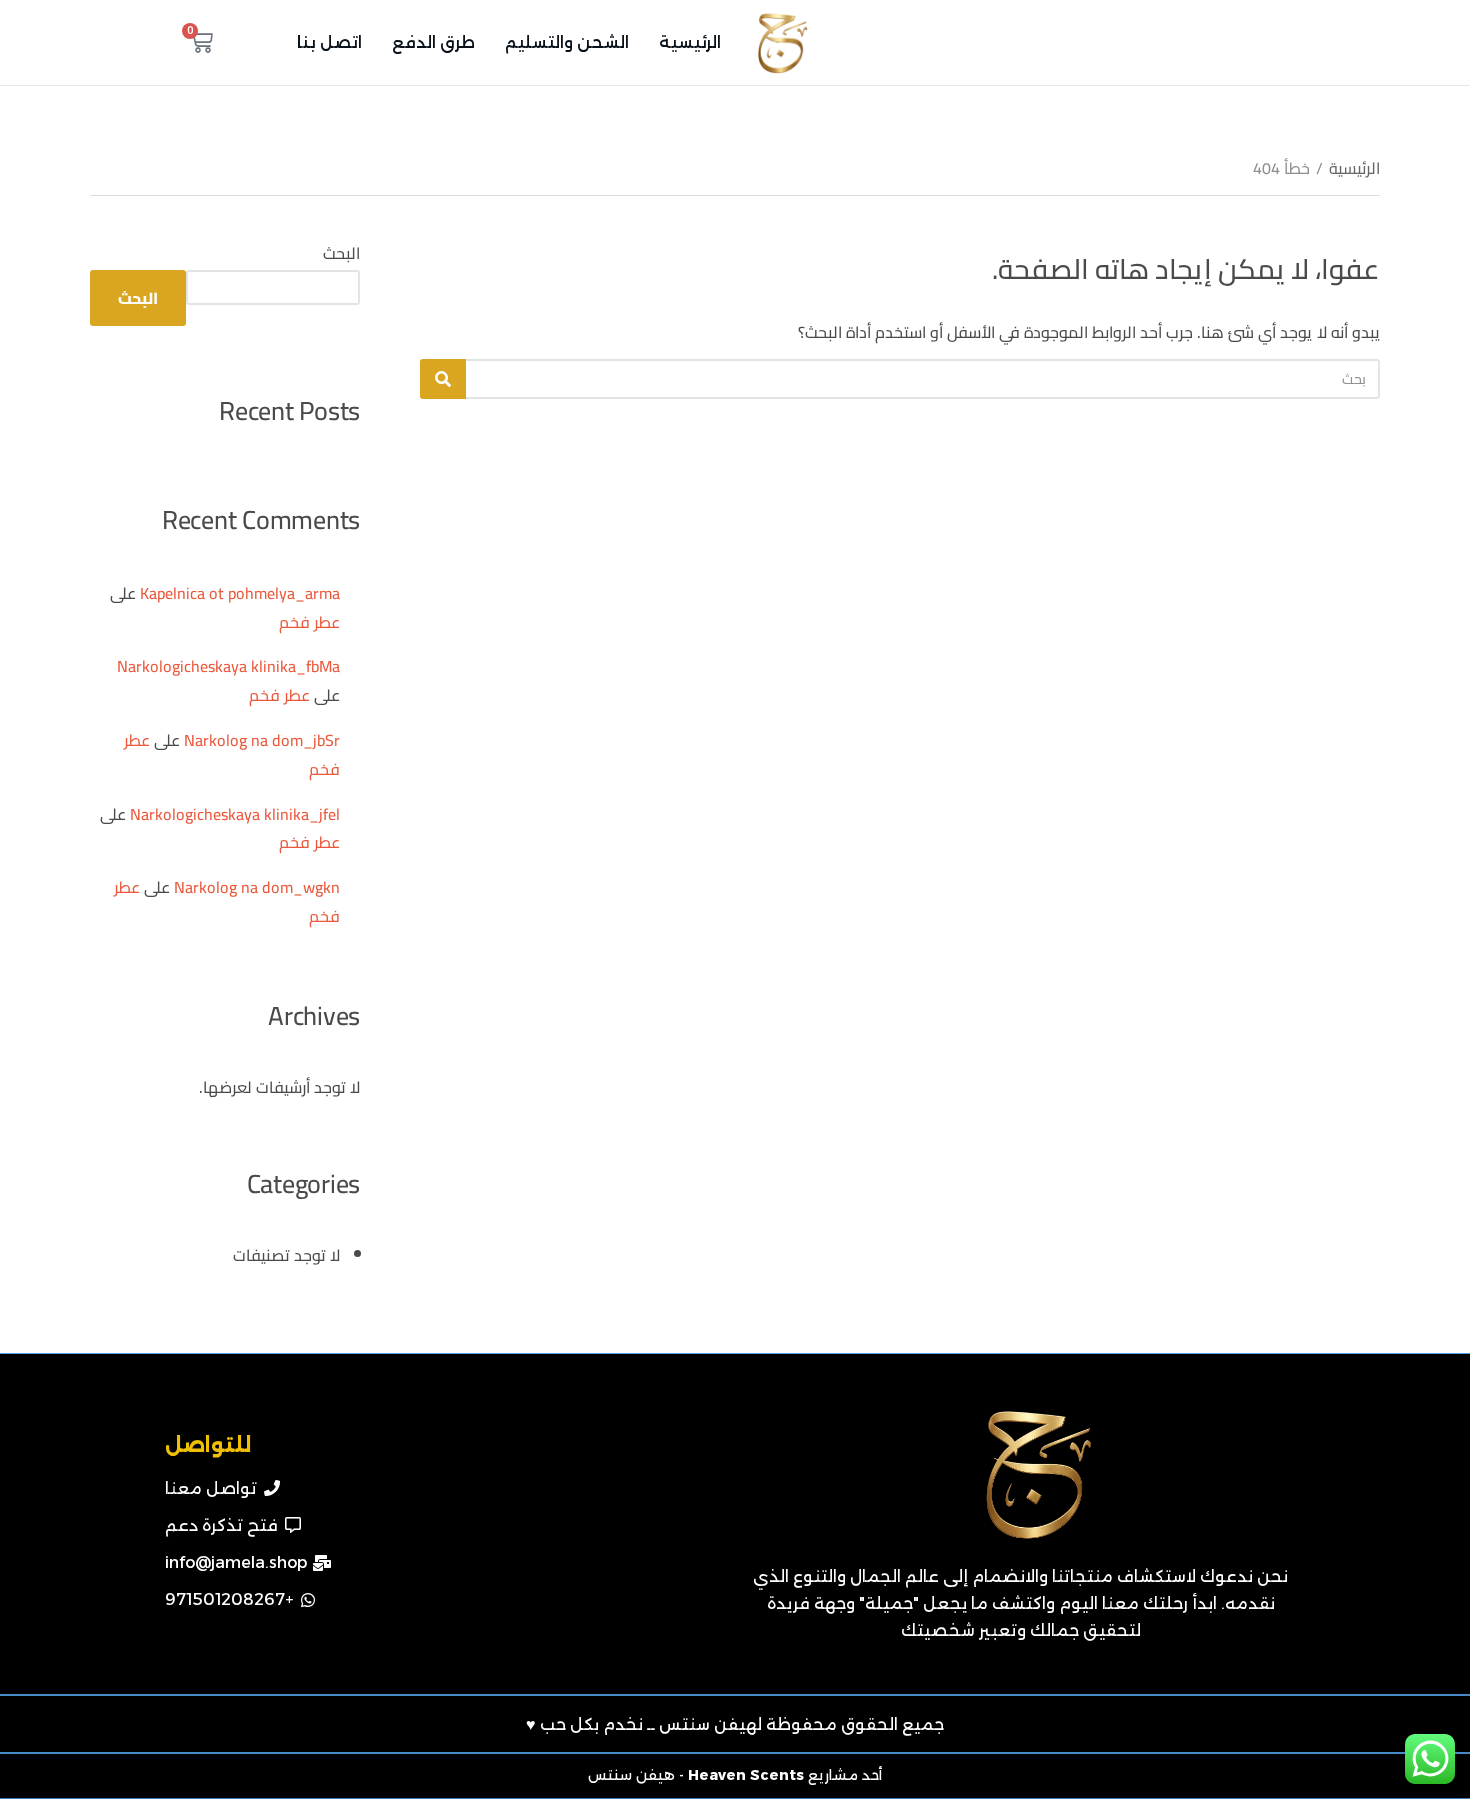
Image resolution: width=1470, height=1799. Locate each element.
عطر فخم (309, 622)
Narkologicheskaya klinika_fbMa (228, 666)
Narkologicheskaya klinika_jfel (235, 814)
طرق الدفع (433, 42)
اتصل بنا (329, 42)
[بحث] (443, 379)
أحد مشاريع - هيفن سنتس (735, 1775)
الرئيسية (690, 42)
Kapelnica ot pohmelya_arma (240, 593)
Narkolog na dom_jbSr (262, 740)
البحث (341, 253)
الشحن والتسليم (567, 42)
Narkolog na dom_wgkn (257, 887)
